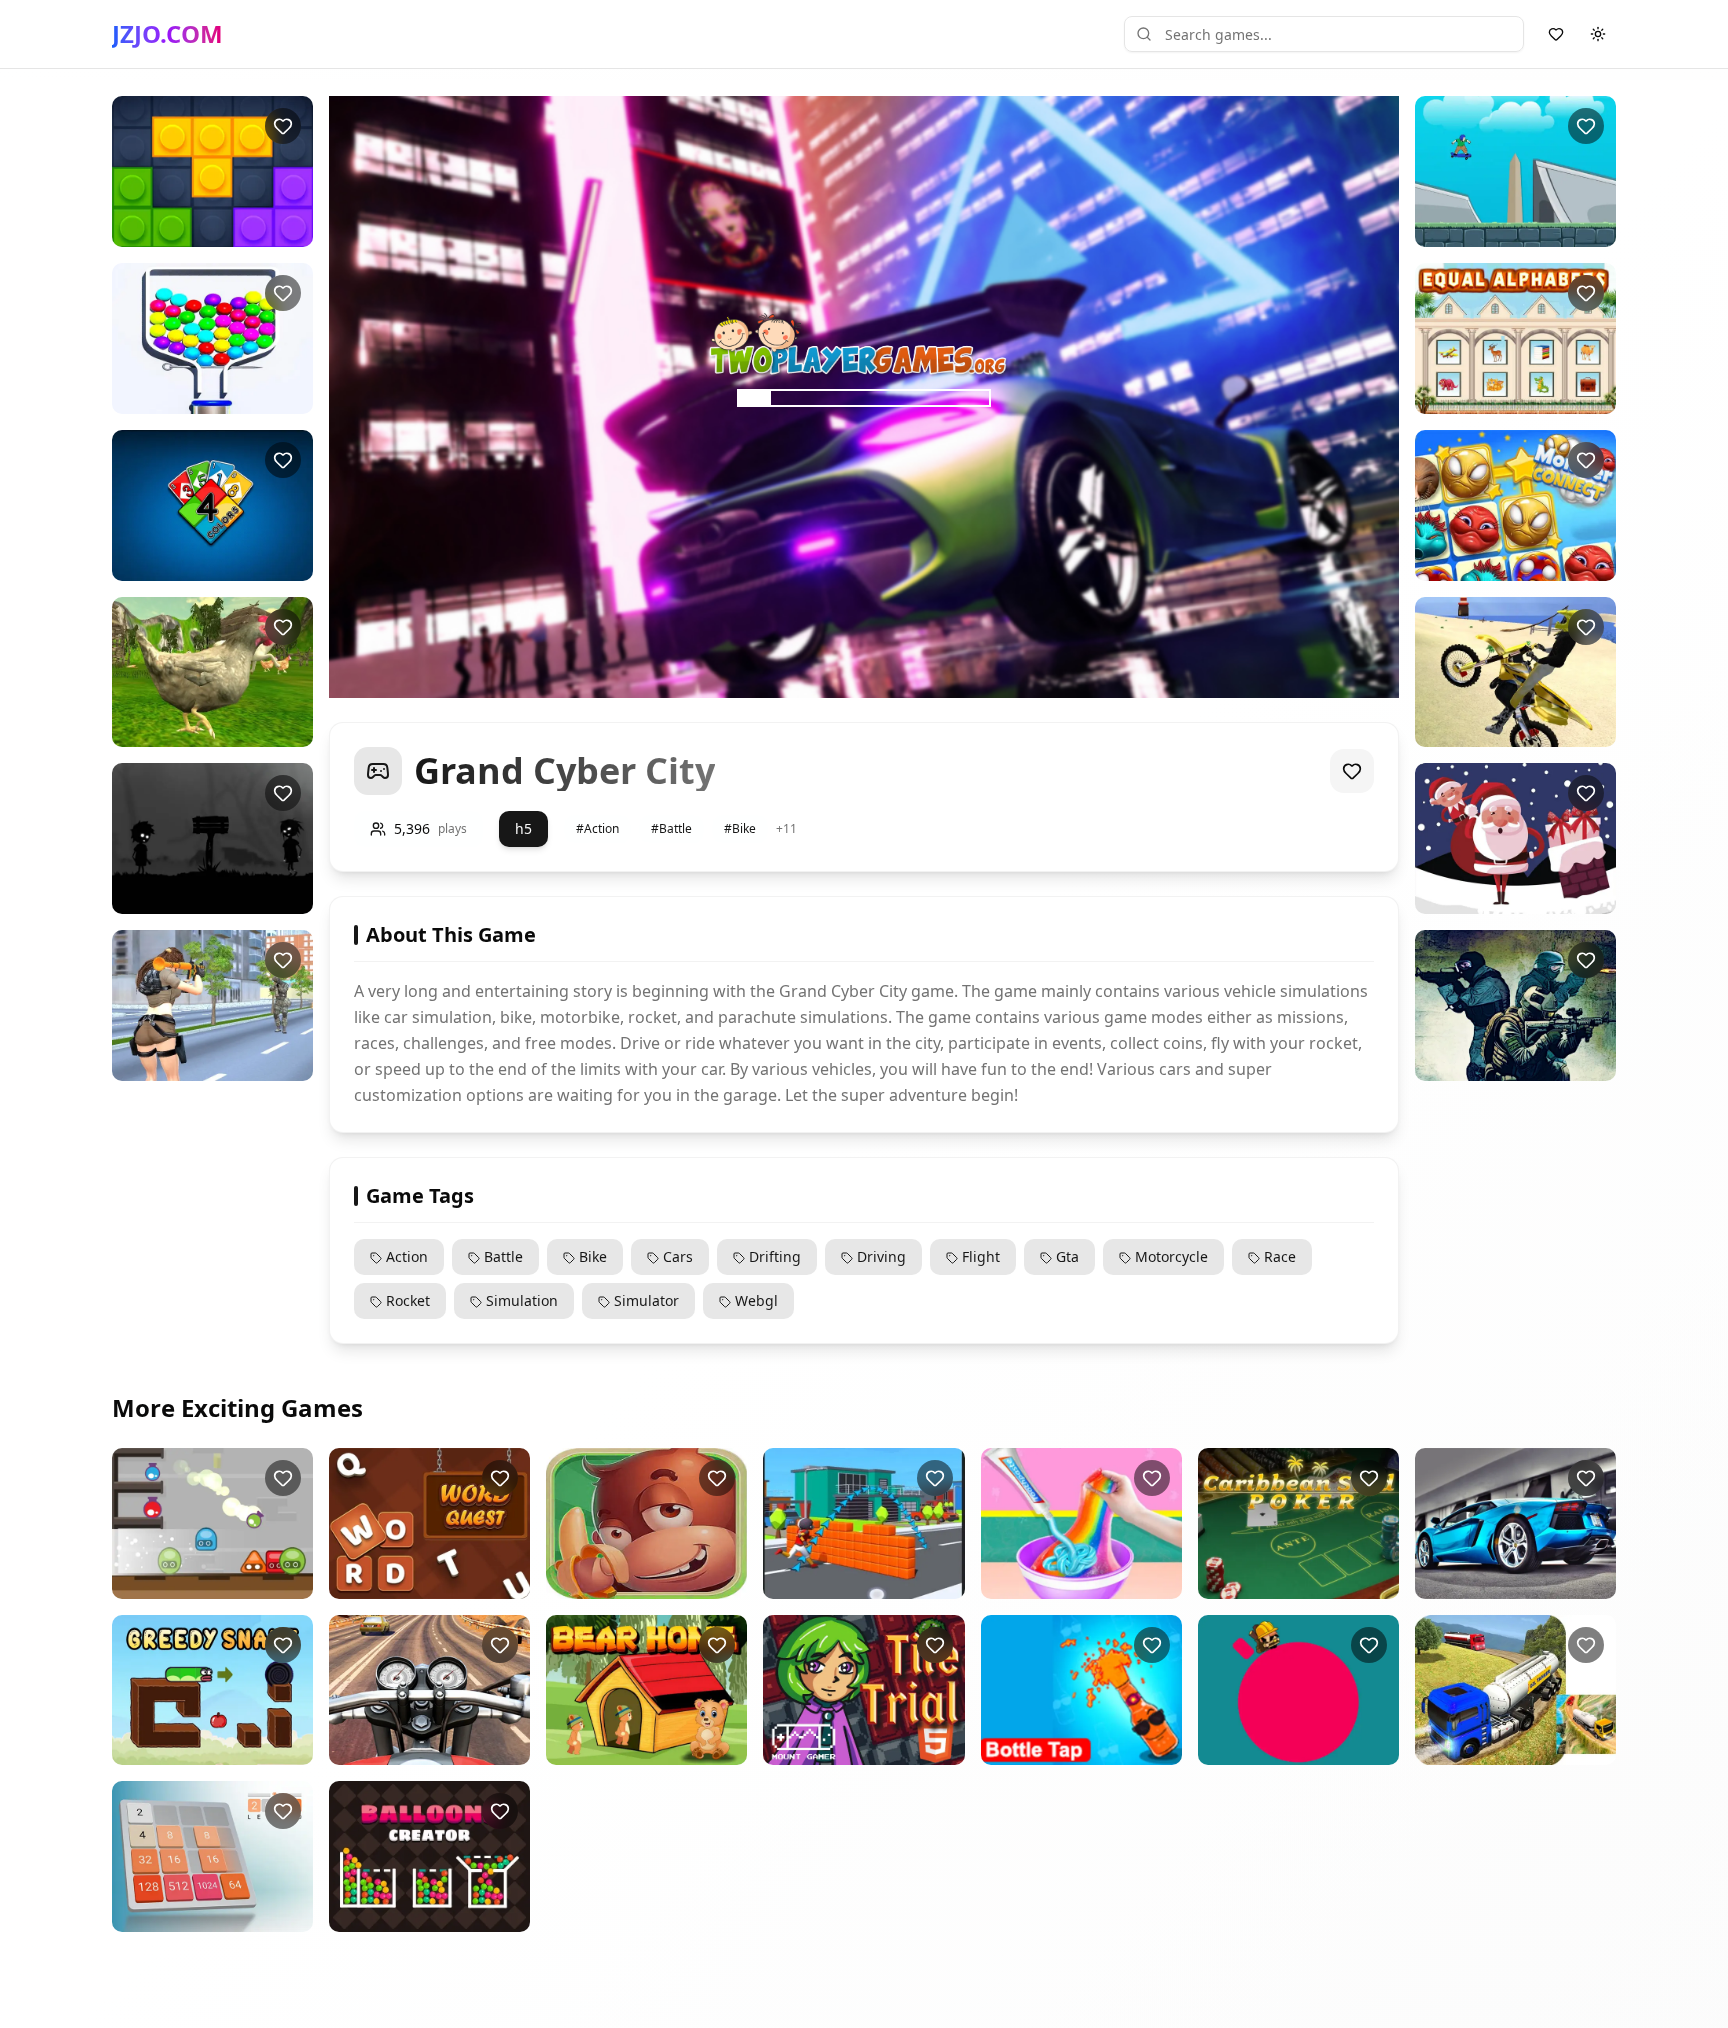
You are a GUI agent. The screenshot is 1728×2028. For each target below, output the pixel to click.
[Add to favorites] (283, 126)
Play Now (194, 230)
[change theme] (1598, 34)
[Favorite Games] (1556, 34)
